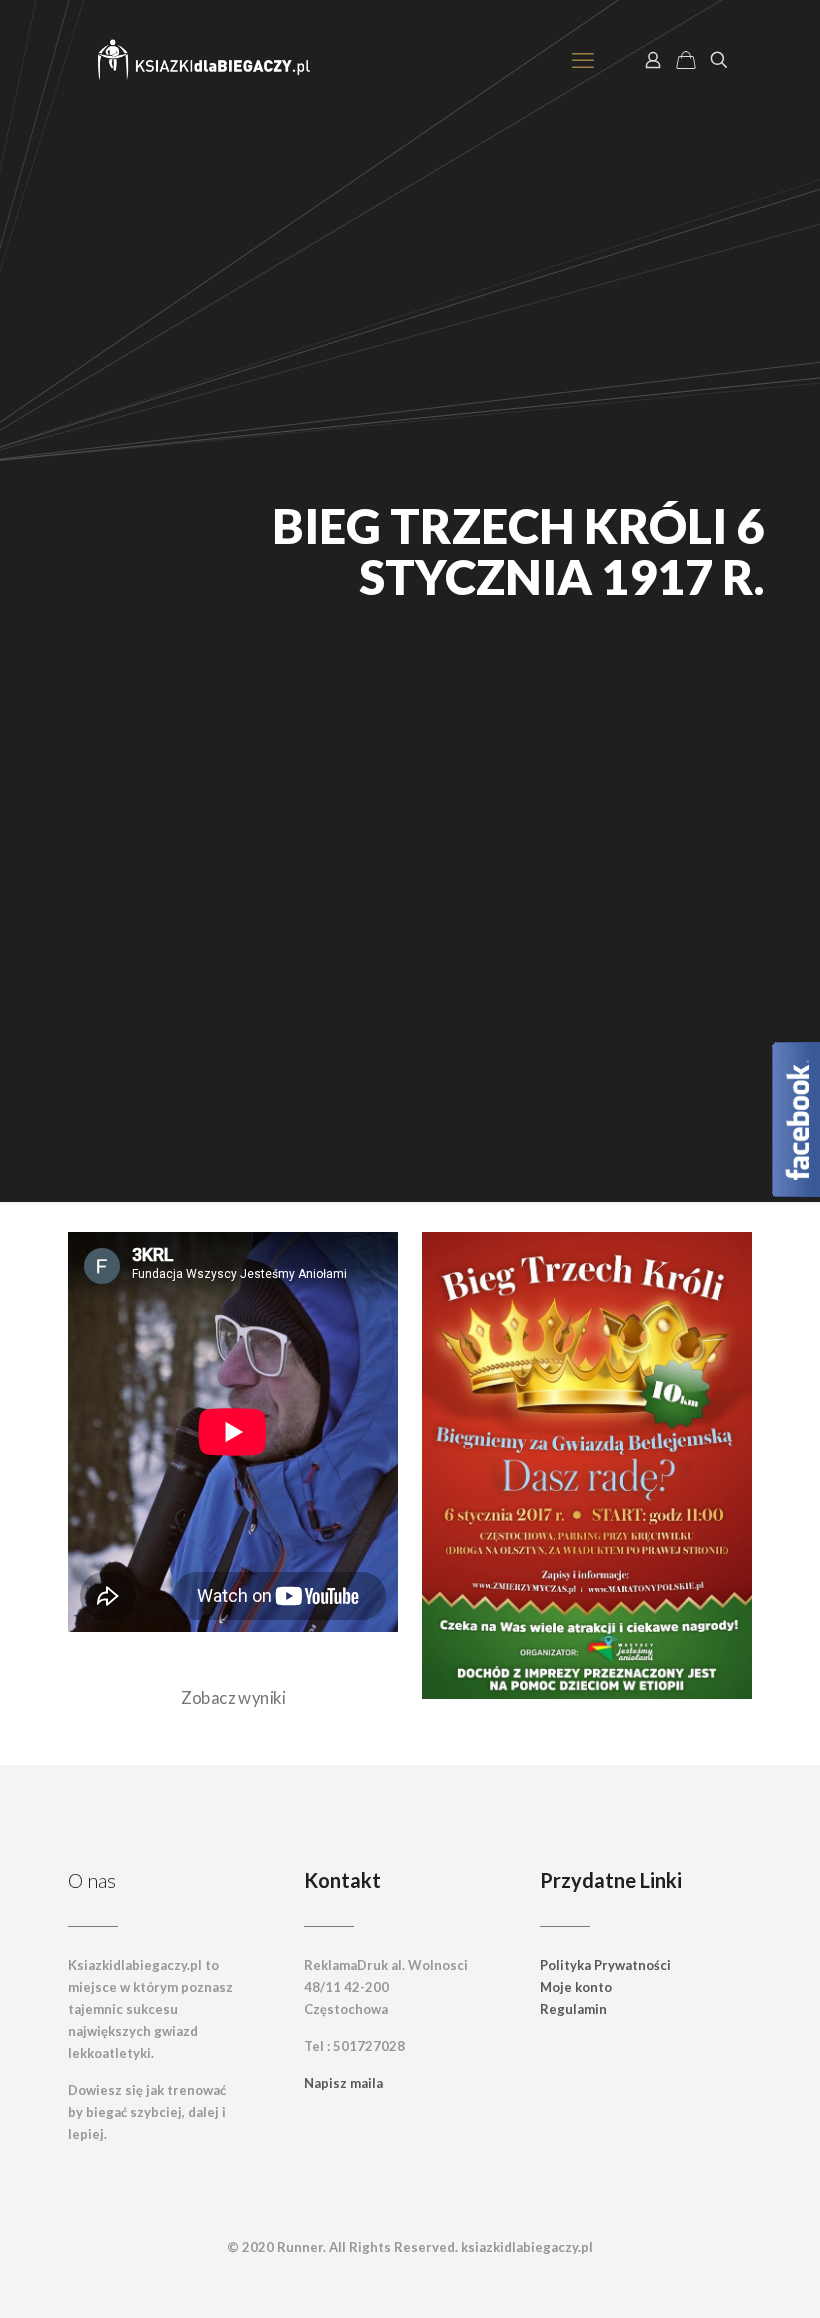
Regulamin (573, 2009)
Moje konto (576, 1987)
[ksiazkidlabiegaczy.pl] (205, 60)
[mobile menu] (583, 60)
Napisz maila (343, 2083)
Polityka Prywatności (605, 1965)
